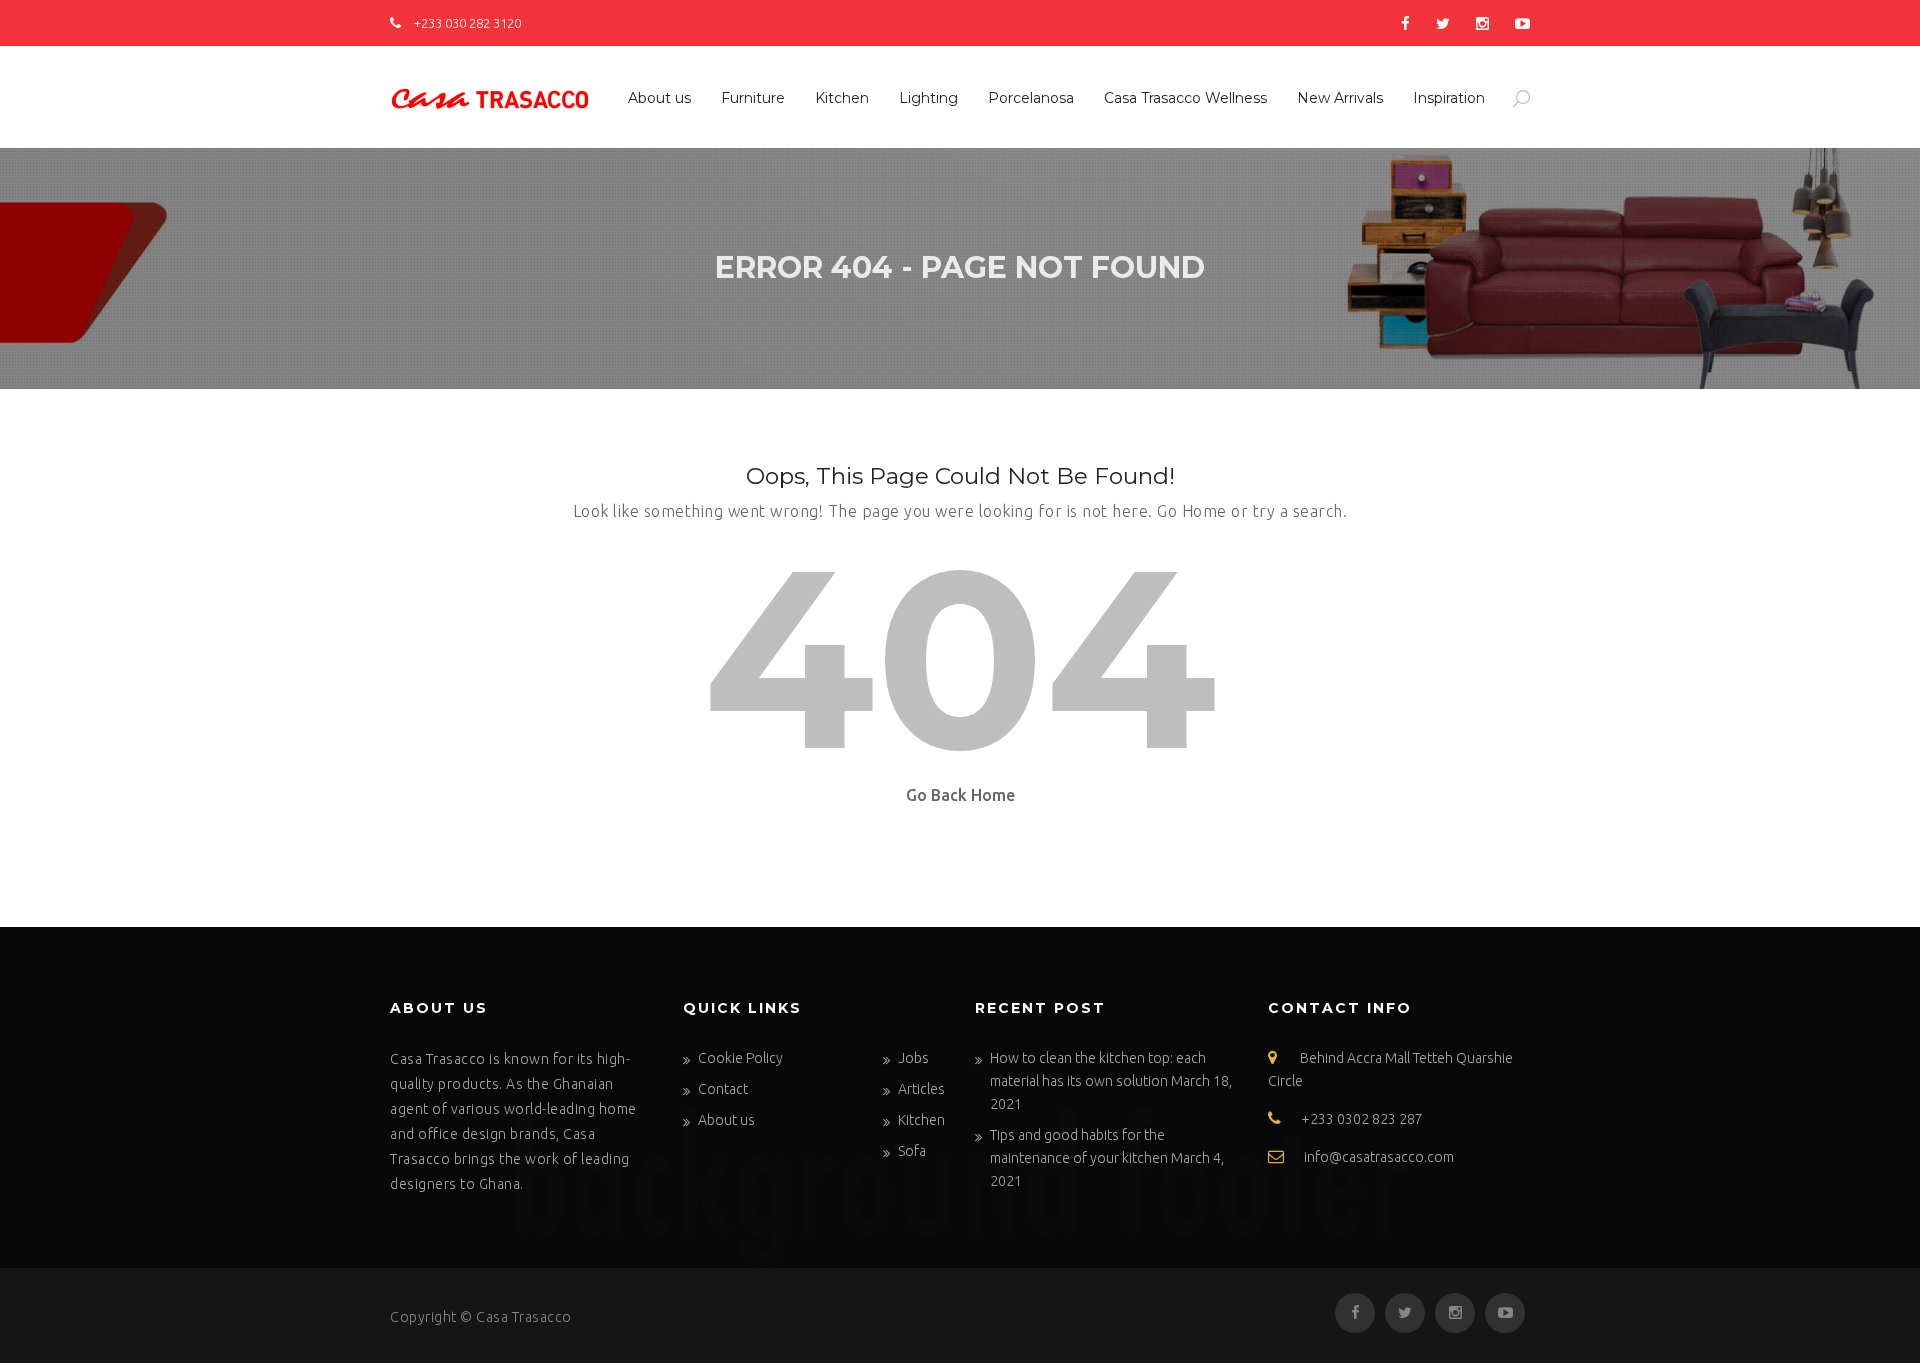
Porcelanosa (1031, 98)
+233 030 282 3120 (466, 23)
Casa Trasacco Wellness (1185, 98)
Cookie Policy (740, 1058)
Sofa (912, 1151)
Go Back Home (960, 795)
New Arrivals (1340, 98)
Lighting (928, 98)
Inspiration (1449, 98)
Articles (921, 1089)
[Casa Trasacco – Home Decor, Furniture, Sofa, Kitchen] (490, 95)
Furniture (753, 98)
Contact (723, 1089)
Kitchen (842, 98)
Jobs (913, 1058)
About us (659, 98)
